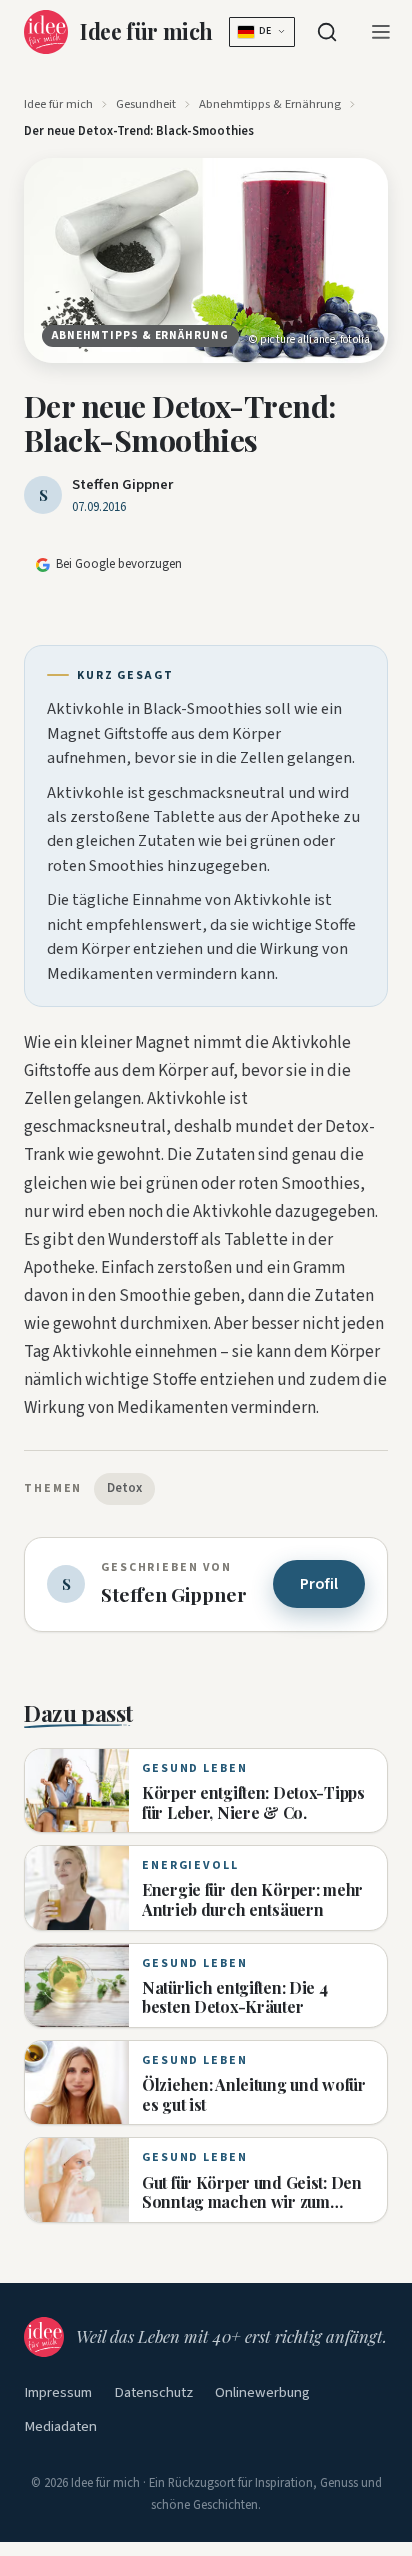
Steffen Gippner (122, 484)
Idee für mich (58, 104)
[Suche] (327, 32)
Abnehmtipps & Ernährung (270, 104)
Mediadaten (60, 2426)
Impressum (58, 2392)
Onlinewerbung (262, 2392)
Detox (124, 1488)
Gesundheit (146, 104)
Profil (319, 1584)
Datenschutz (153, 2392)
